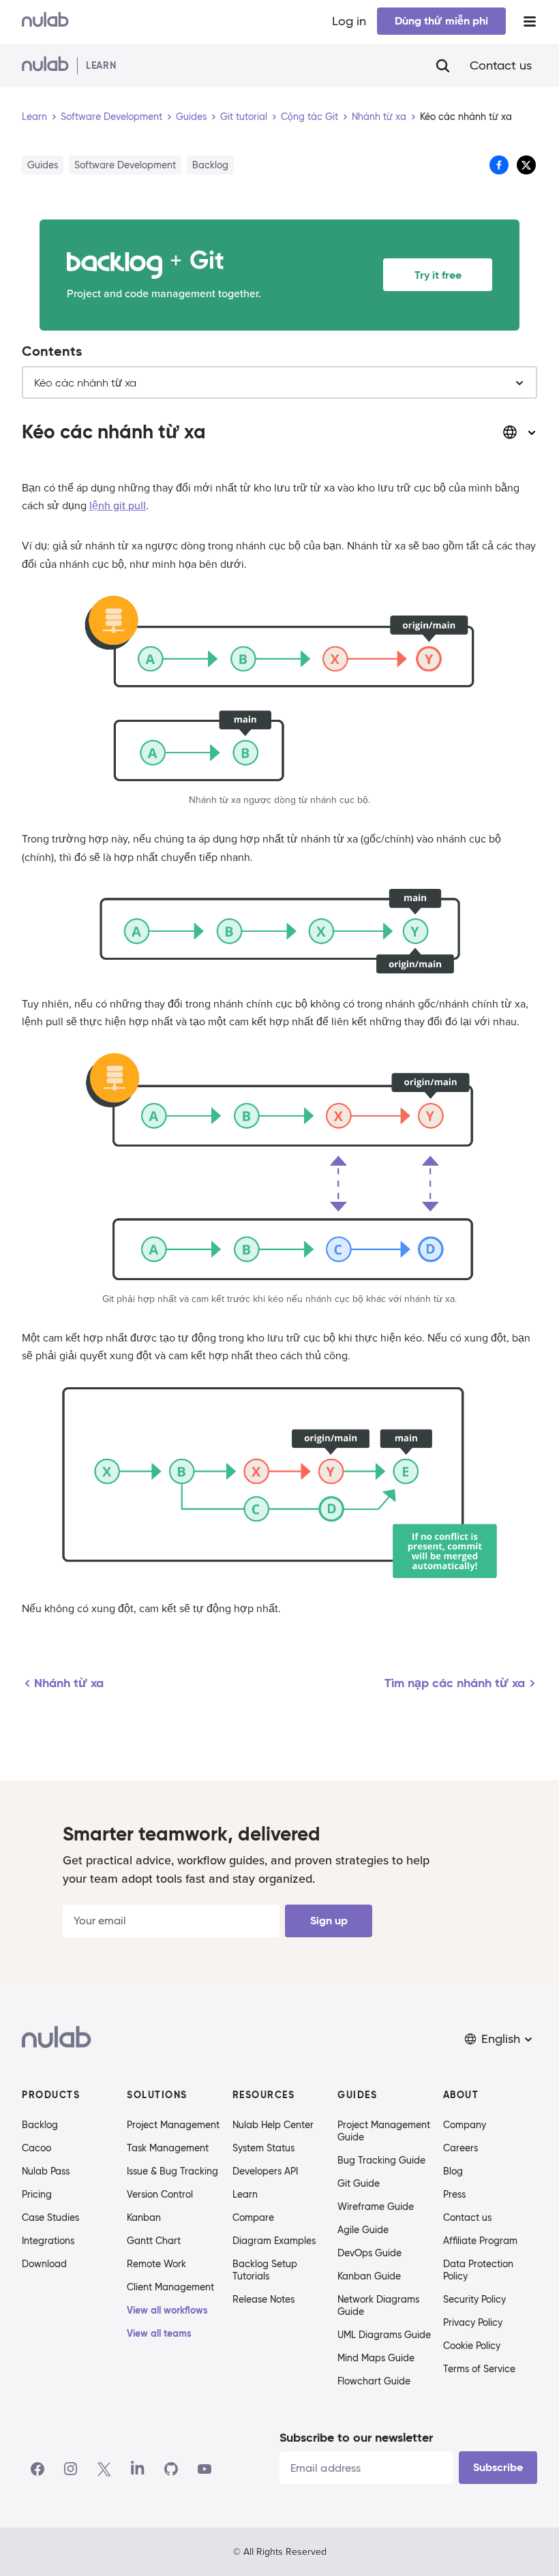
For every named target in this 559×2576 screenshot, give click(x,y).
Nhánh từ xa (379, 117)
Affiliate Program (480, 2241)
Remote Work (156, 2264)
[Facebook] (37, 2469)
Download (44, 2264)
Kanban (144, 2217)
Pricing (37, 2194)
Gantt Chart (154, 2241)
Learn (34, 117)
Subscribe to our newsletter (356, 2437)
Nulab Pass (46, 2171)
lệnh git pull (118, 506)
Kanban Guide (369, 2276)
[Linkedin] (138, 2469)
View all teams (159, 2333)
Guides (191, 117)
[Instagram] (71, 2469)
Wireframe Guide (376, 2207)
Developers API (265, 2171)
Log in (349, 21)
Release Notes (263, 2299)
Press (454, 2194)
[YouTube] (205, 2469)
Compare (253, 2217)
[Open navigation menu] (530, 21)
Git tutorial (244, 117)
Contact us (501, 65)
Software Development (111, 117)
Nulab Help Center (273, 2125)
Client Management (170, 2287)
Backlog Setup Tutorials (265, 2270)
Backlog (40, 2125)
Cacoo (36, 2148)
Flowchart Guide (374, 2381)
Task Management (168, 2148)
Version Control (160, 2194)
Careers (460, 2148)
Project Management (173, 2125)
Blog (453, 2171)
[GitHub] (171, 2469)
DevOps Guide (369, 2253)
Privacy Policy (473, 2322)
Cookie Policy (472, 2346)
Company (465, 2125)
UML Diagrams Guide (384, 2335)
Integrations (48, 2241)
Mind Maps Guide (376, 2358)
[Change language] (519, 432)
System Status (263, 2148)
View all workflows (167, 2310)
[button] (500, 2039)
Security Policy (474, 2299)
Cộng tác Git (309, 117)
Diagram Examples (274, 2241)
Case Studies (50, 2217)
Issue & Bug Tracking (172, 2171)
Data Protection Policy (478, 2270)
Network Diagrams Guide (378, 2305)
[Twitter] (104, 2469)
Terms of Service (479, 2369)
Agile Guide (363, 2230)
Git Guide (359, 2183)
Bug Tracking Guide (381, 2160)
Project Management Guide (384, 2131)
